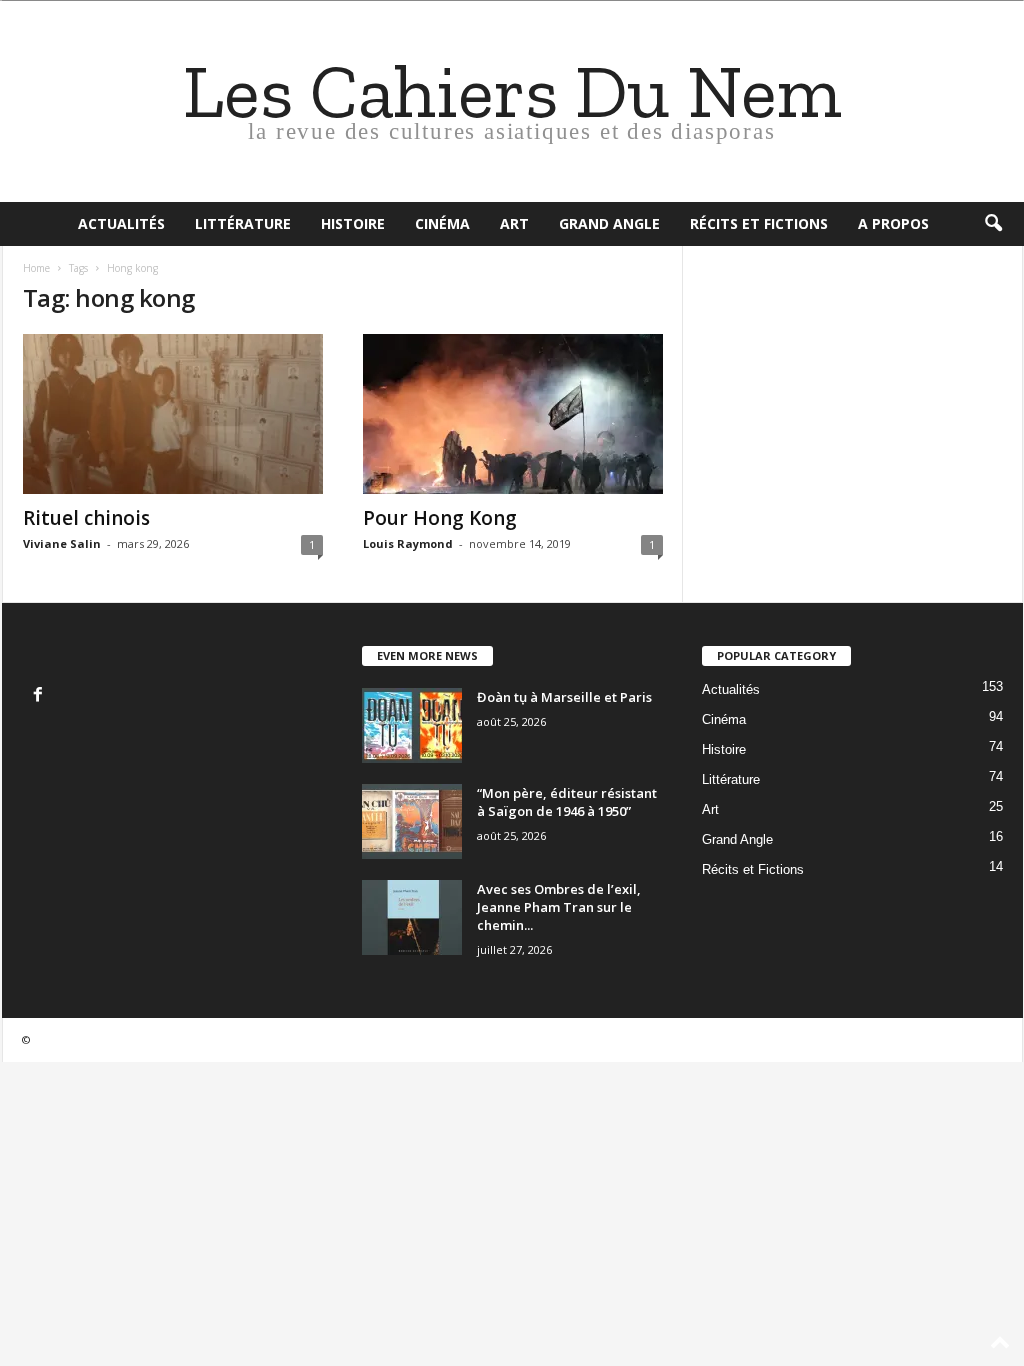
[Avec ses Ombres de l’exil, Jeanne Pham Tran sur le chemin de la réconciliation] (412, 917)
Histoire (353, 223)
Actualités (121, 223)
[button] (993, 224)
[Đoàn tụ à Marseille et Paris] (412, 725)
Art (514, 223)
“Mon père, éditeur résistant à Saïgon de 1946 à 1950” (567, 802)
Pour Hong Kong (440, 518)
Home (36, 268)
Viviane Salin (62, 543)
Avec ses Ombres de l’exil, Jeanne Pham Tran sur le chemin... (559, 907)
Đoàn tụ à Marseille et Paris (564, 697)
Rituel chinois (86, 518)
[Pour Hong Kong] (513, 414)
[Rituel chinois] (173, 414)
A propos (893, 223)
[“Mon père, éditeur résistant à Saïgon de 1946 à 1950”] (412, 821)
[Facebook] (40, 696)
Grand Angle (609, 223)
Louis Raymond (408, 543)
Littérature (243, 223)
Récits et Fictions (759, 223)
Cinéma (442, 223)
